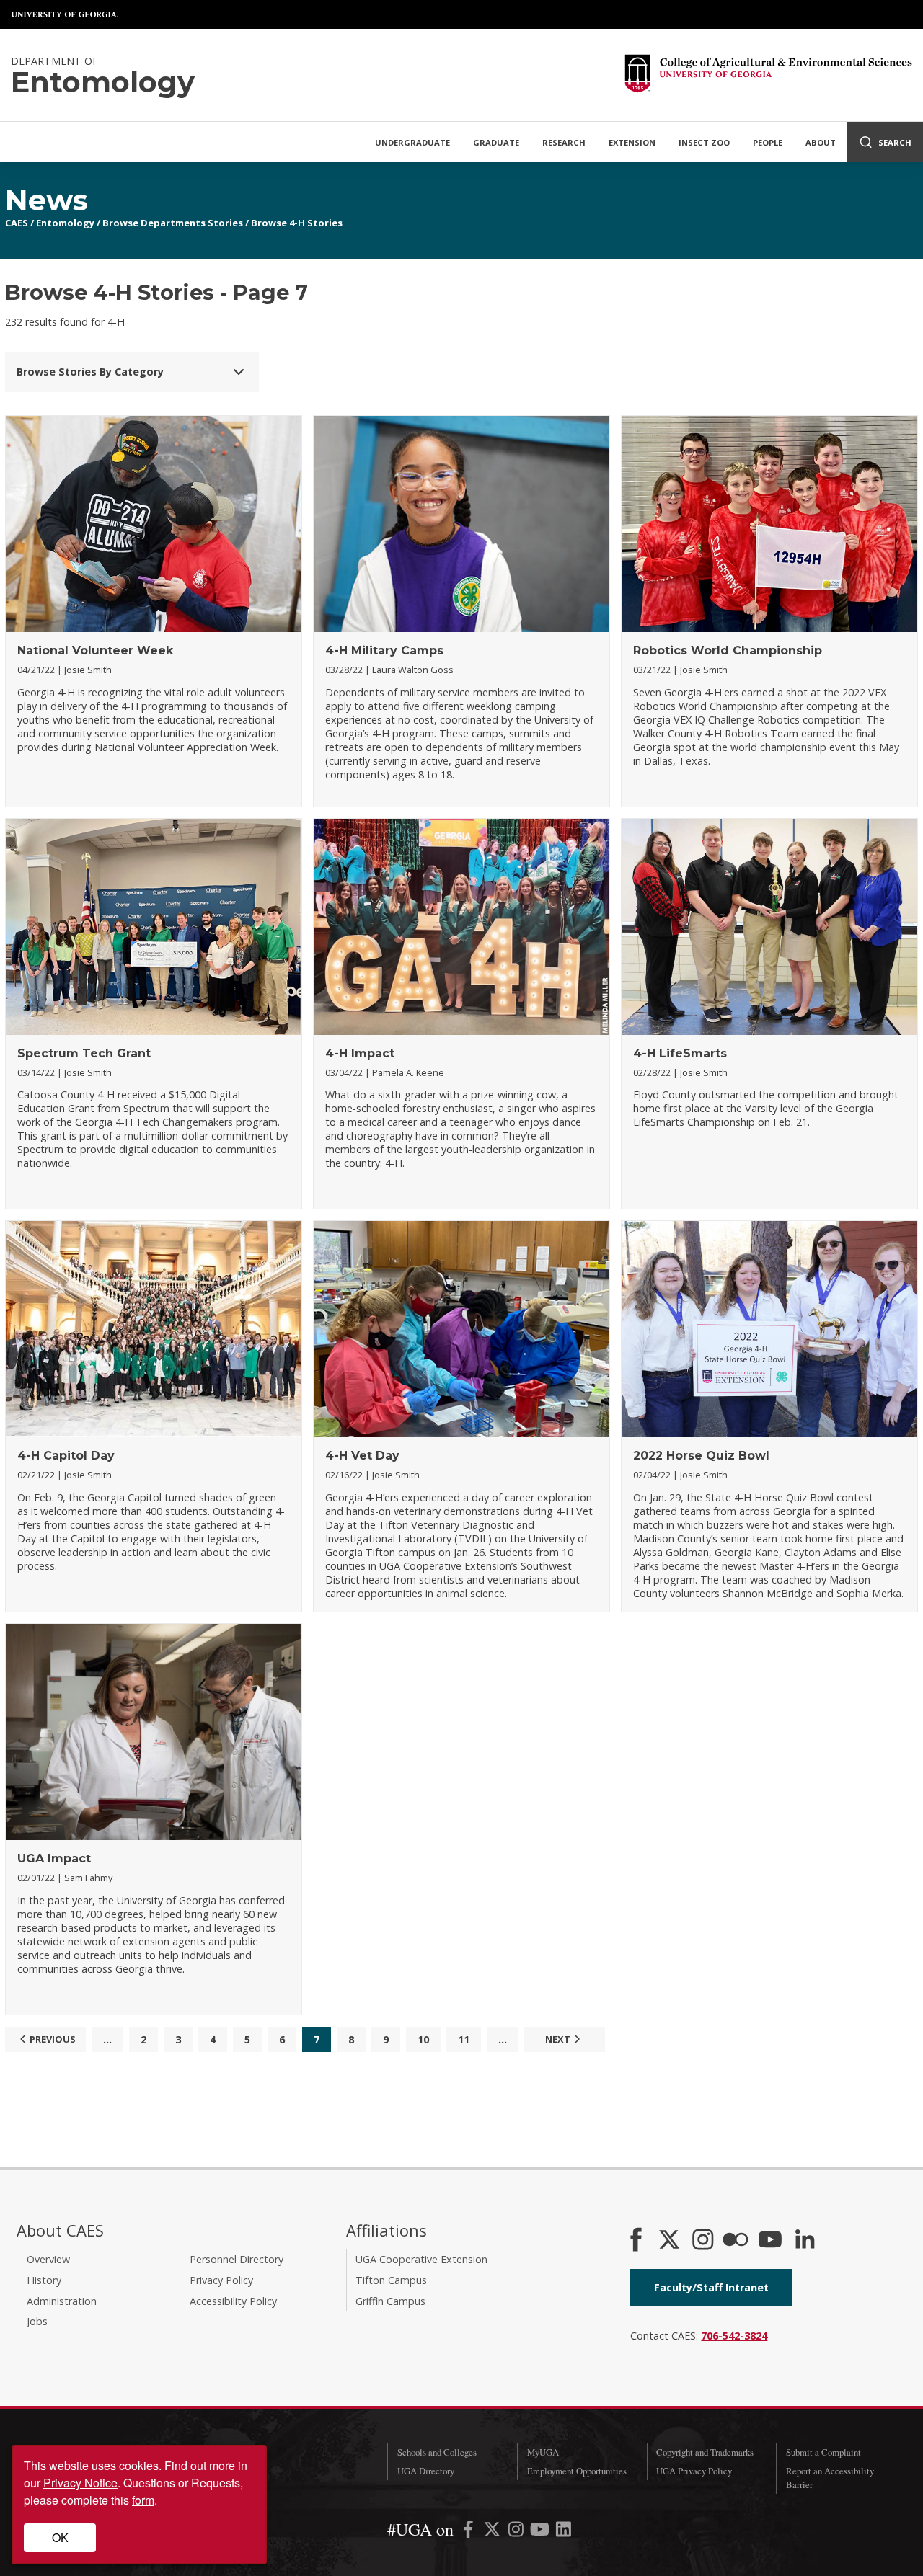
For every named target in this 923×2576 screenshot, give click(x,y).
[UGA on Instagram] (517, 2532)
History (44, 2280)
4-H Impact (360, 1053)
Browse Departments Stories (173, 223)
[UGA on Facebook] (470, 2532)
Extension (632, 142)
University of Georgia (65, 14)
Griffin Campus (390, 2301)
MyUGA (543, 2452)
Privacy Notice (80, 2483)
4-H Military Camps (384, 650)
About (821, 142)
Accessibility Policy (233, 2301)
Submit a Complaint (823, 2452)
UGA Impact (54, 1858)
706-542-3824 (734, 2336)
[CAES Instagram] (703, 2241)
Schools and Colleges (437, 2452)
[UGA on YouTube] (541, 2532)
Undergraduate (412, 142)
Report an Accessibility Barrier (830, 2478)
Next (558, 2039)
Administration (62, 2301)
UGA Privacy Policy (694, 2471)
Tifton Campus (391, 2280)
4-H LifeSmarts (680, 1053)
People (768, 142)
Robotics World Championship (728, 650)
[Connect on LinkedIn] (805, 2241)
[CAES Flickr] (736, 2241)
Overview (48, 2259)
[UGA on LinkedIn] (564, 2532)
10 (423, 2039)
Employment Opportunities (577, 2471)
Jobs (37, 2321)
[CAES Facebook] (636, 2241)
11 (464, 2039)
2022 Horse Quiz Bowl (701, 1456)
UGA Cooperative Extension (421, 2259)
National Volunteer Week (95, 650)
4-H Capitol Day (66, 1456)
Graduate (496, 142)
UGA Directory (426, 2471)
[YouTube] (770, 2241)
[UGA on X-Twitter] (494, 2532)
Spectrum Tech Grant (84, 1053)
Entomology (65, 223)
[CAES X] (671, 2241)
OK (60, 2537)
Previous (53, 2039)
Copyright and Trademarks (705, 2452)
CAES (17, 223)
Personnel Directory (237, 2259)
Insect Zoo (704, 142)
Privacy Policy (221, 2280)
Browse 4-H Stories (297, 223)
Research (564, 142)
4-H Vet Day (362, 1456)
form (143, 2500)
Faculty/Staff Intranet (711, 2287)
